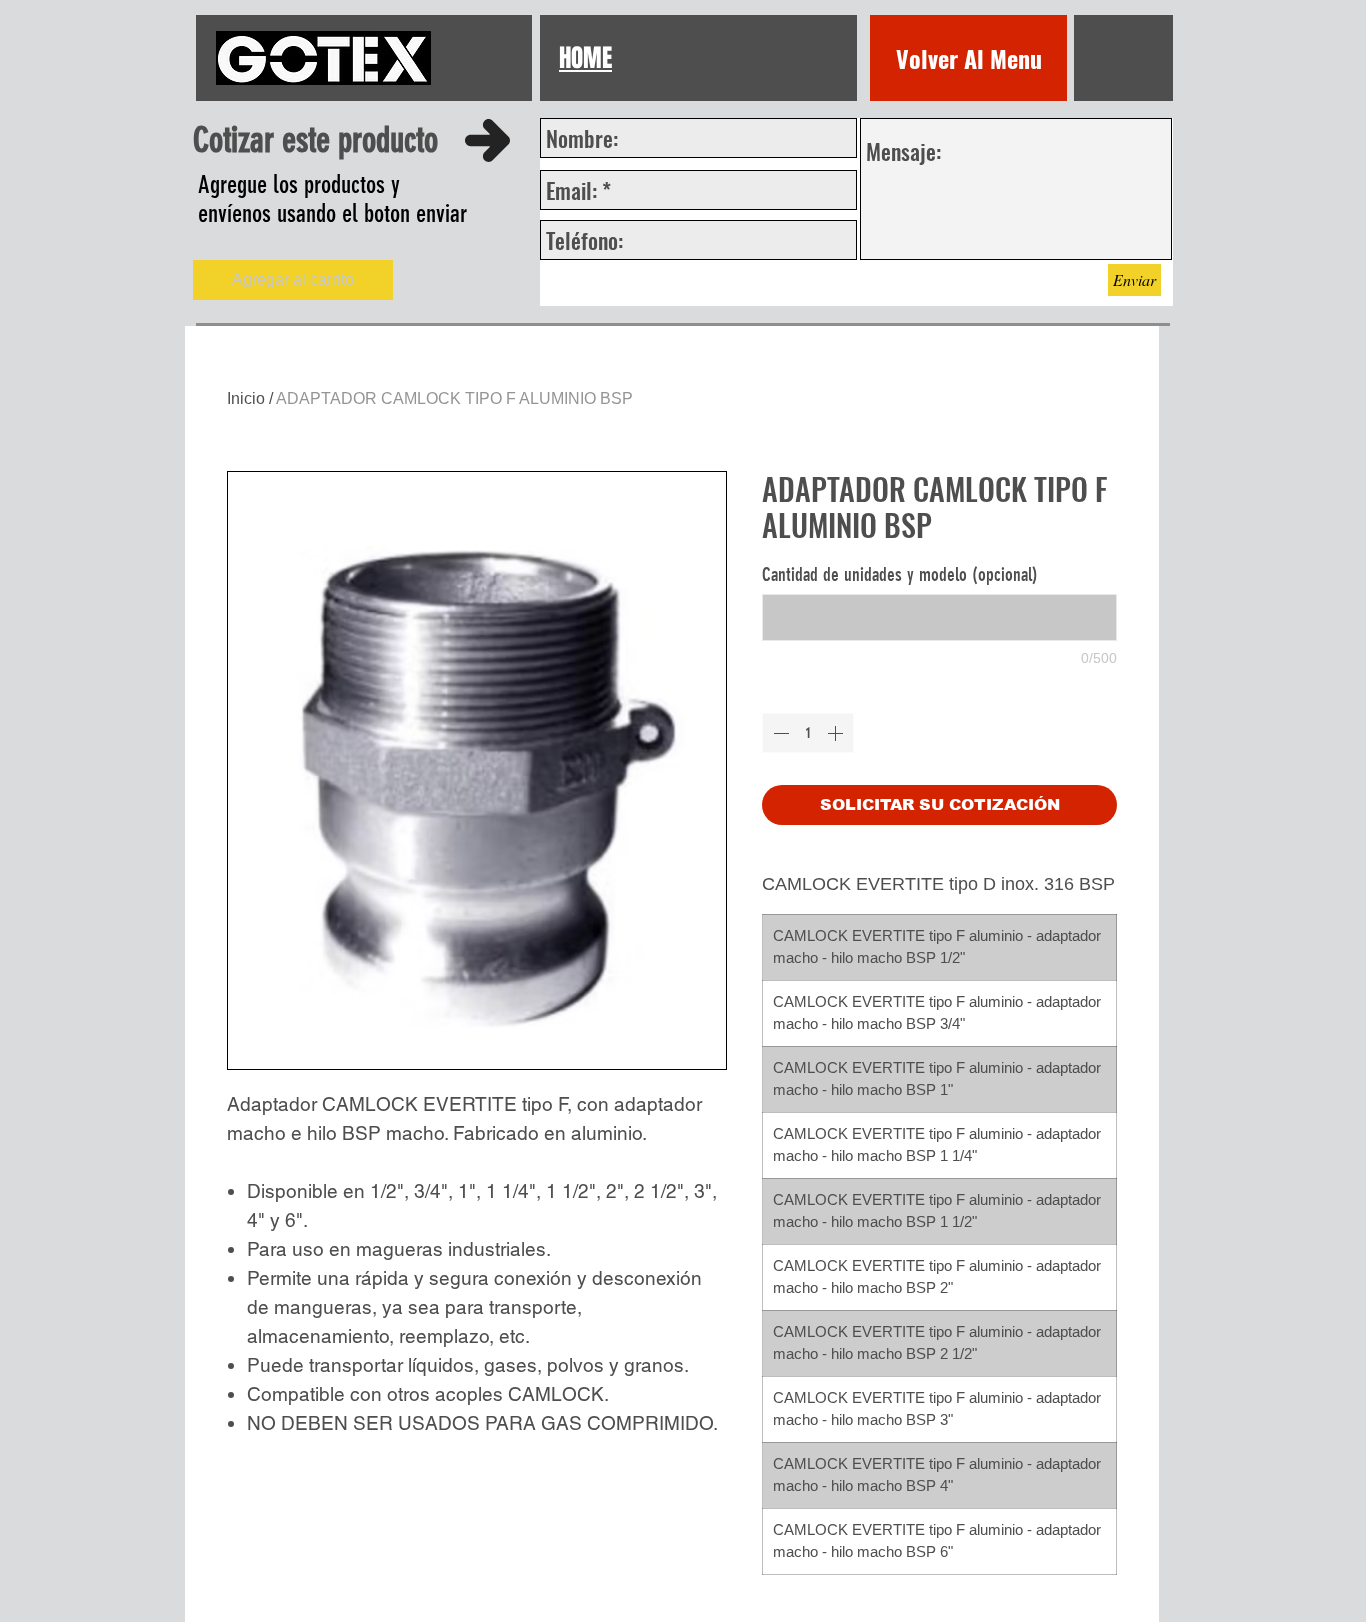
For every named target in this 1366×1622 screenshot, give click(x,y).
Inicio (246, 398)
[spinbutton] (808, 733)
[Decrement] (779, 733)
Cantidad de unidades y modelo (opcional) (900, 574)
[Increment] (837, 733)
